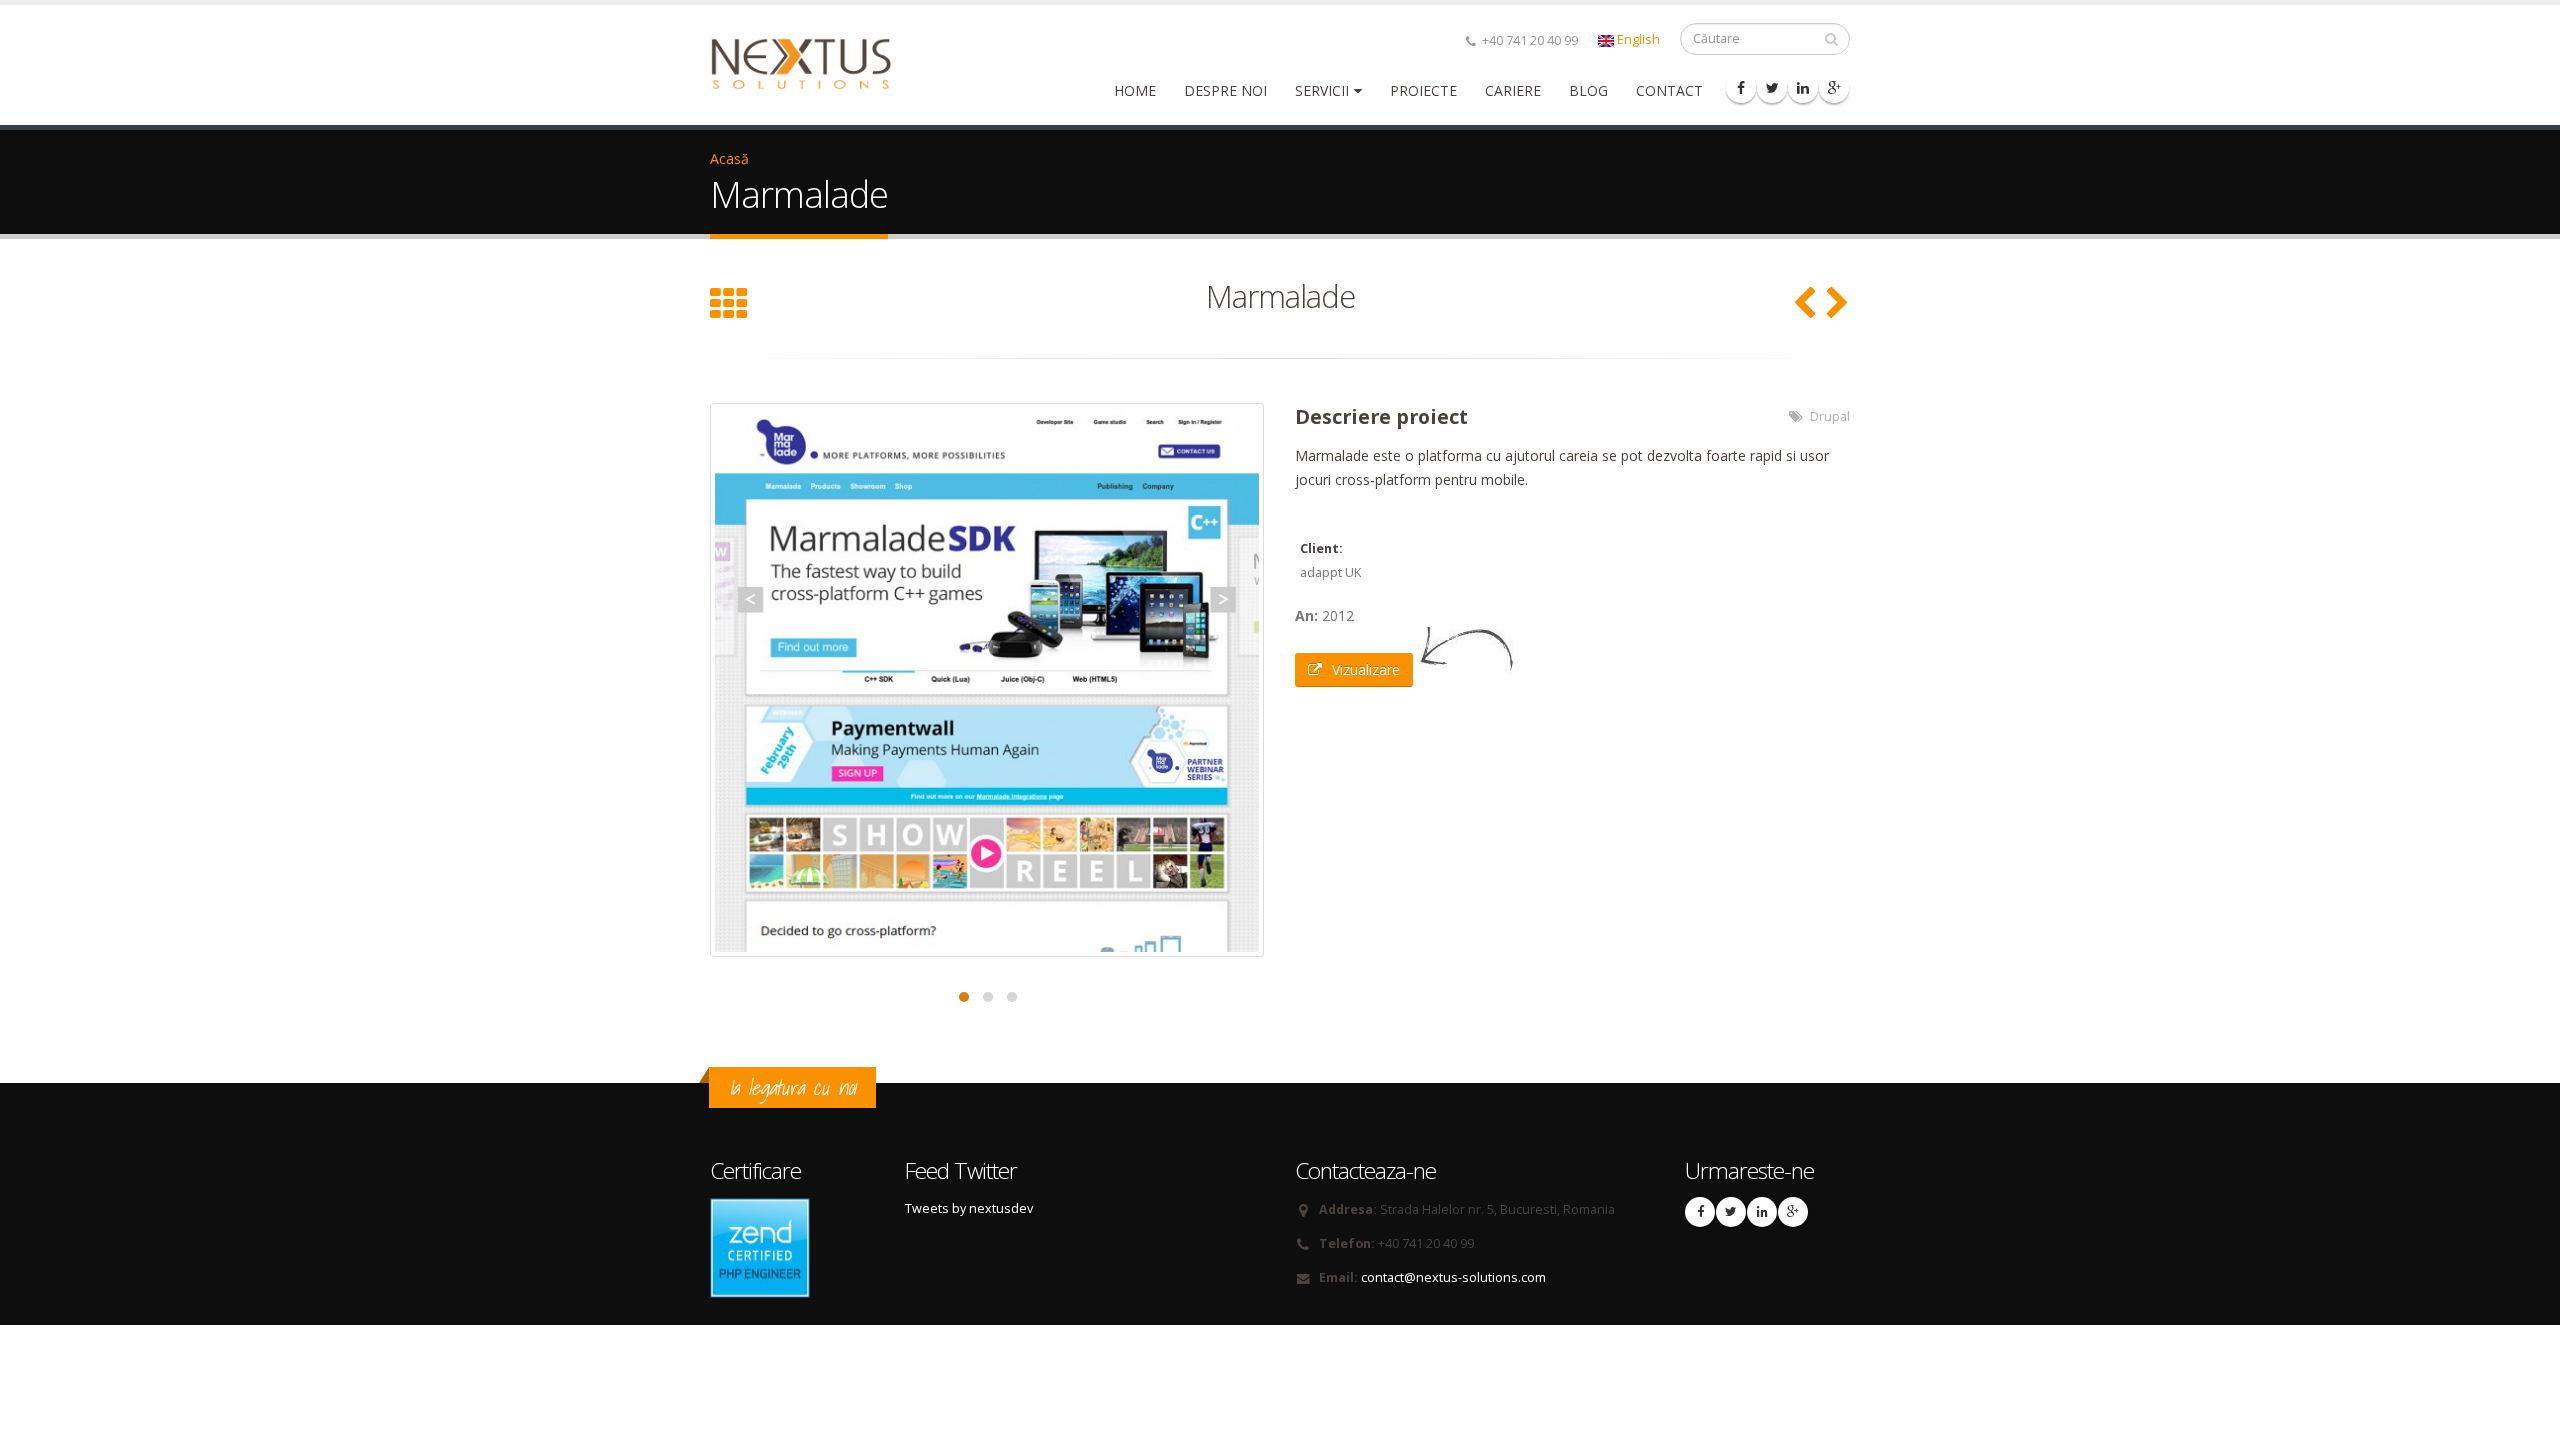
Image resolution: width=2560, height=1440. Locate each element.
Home (1135, 90)
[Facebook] (1741, 88)
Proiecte (1423, 90)
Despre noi (1225, 90)
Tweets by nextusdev (969, 1208)
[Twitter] (1772, 88)
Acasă (729, 158)
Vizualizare (1366, 669)
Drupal (1830, 416)
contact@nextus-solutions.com (1453, 1277)
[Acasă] (813, 62)
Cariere (1513, 90)
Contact (1669, 90)
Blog (1588, 90)
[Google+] (1834, 88)
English (1637, 39)
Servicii (1322, 90)
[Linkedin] (1803, 88)
